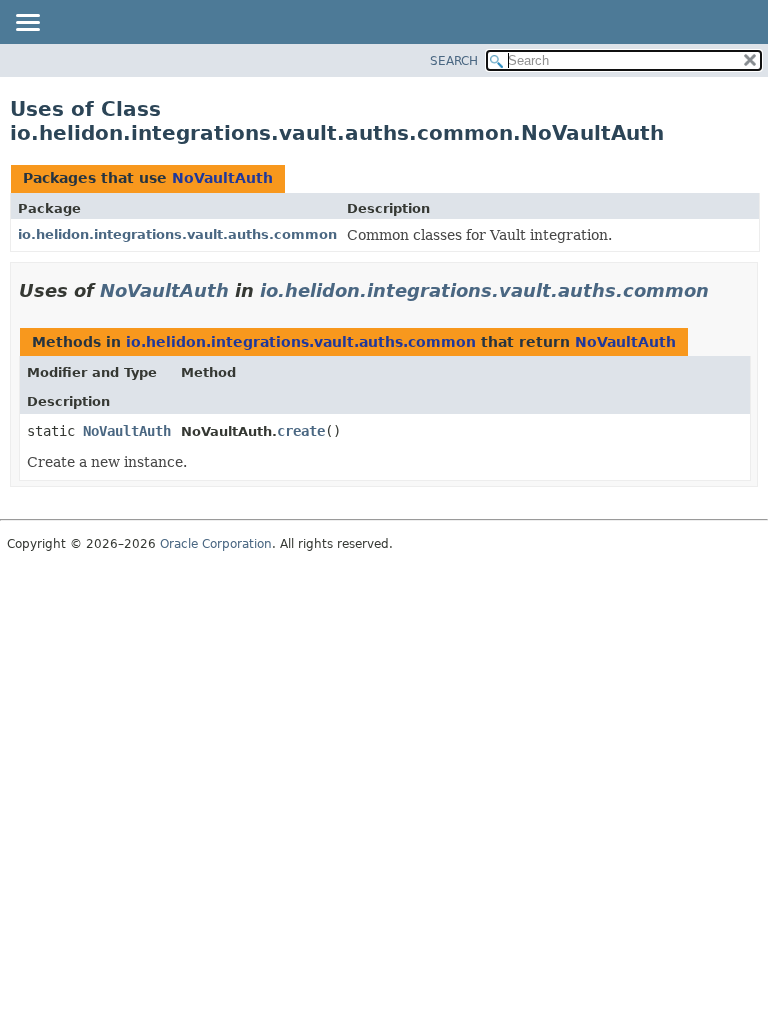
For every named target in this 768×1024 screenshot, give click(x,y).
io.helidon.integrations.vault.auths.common (177, 234)
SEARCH (454, 61)
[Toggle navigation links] (27, 24)
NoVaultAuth (222, 178)
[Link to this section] (723, 290)
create (301, 431)
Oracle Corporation (216, 544)
